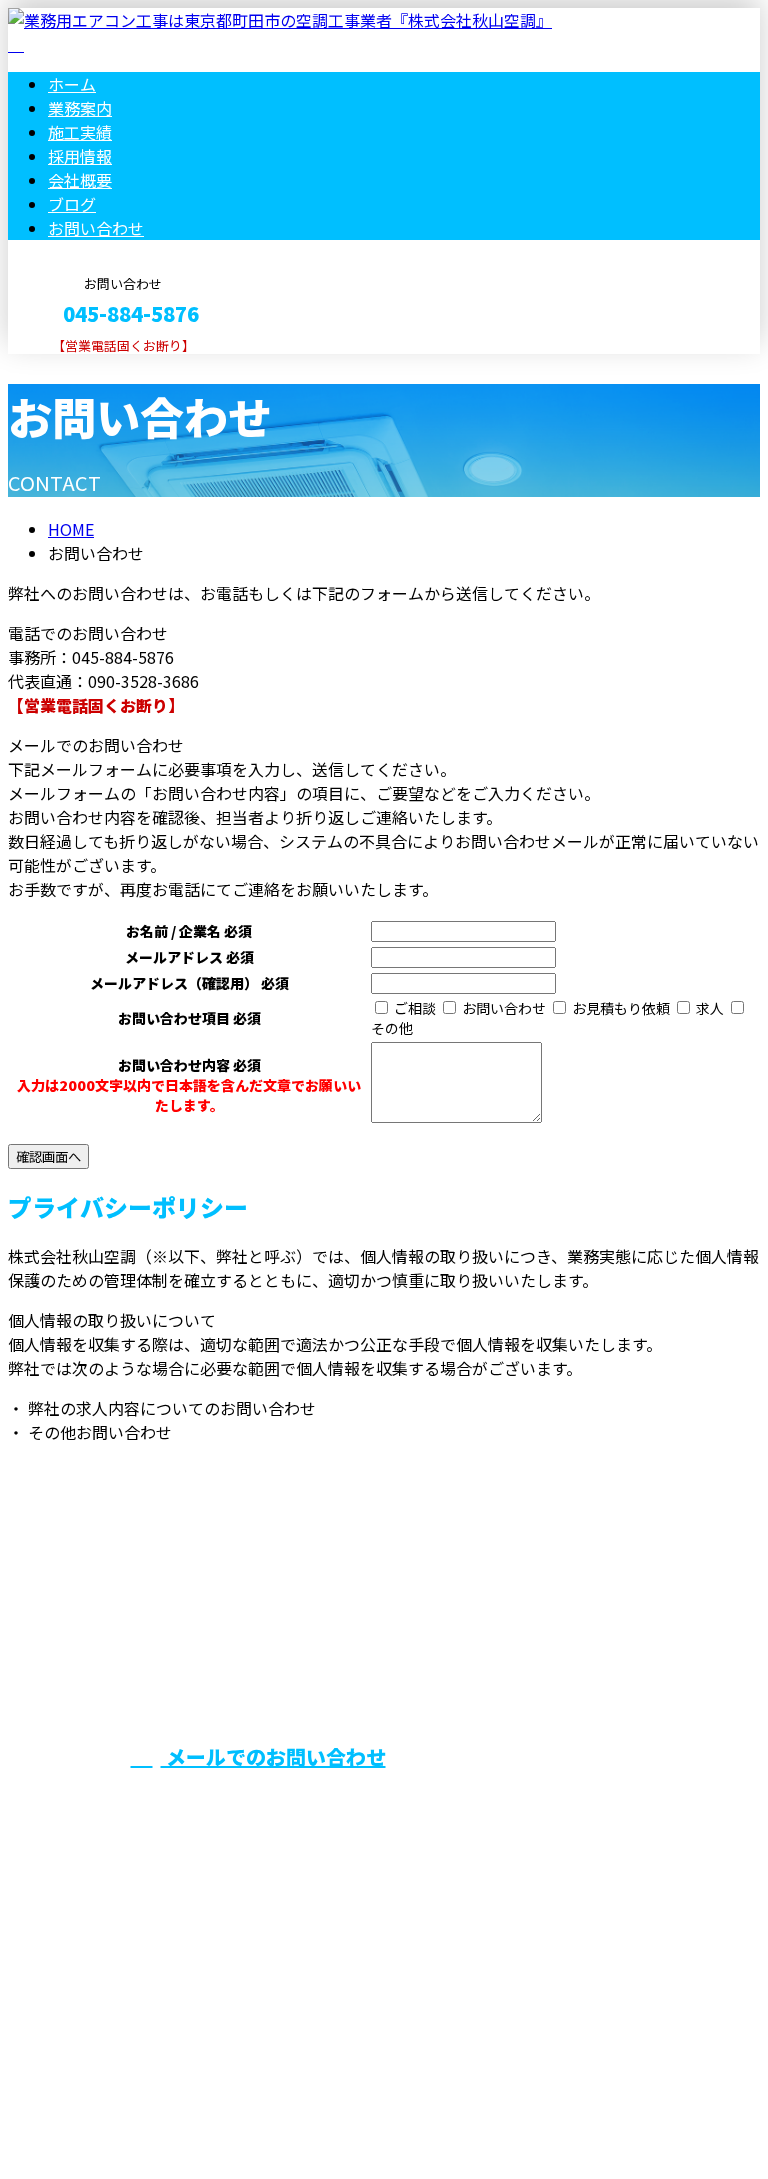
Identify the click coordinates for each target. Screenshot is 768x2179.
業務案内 (80, 108)
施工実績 (80, 132)
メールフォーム (78, 366)
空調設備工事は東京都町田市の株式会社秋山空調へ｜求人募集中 (240, 2111)
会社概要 (80, 180)
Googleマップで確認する (105, 1992)
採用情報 (80, 156)
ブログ (72, 204)
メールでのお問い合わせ (273, 1756)
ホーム (72, 84)
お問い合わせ (96, 228)
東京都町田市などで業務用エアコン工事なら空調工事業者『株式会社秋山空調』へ (543, 1647)
